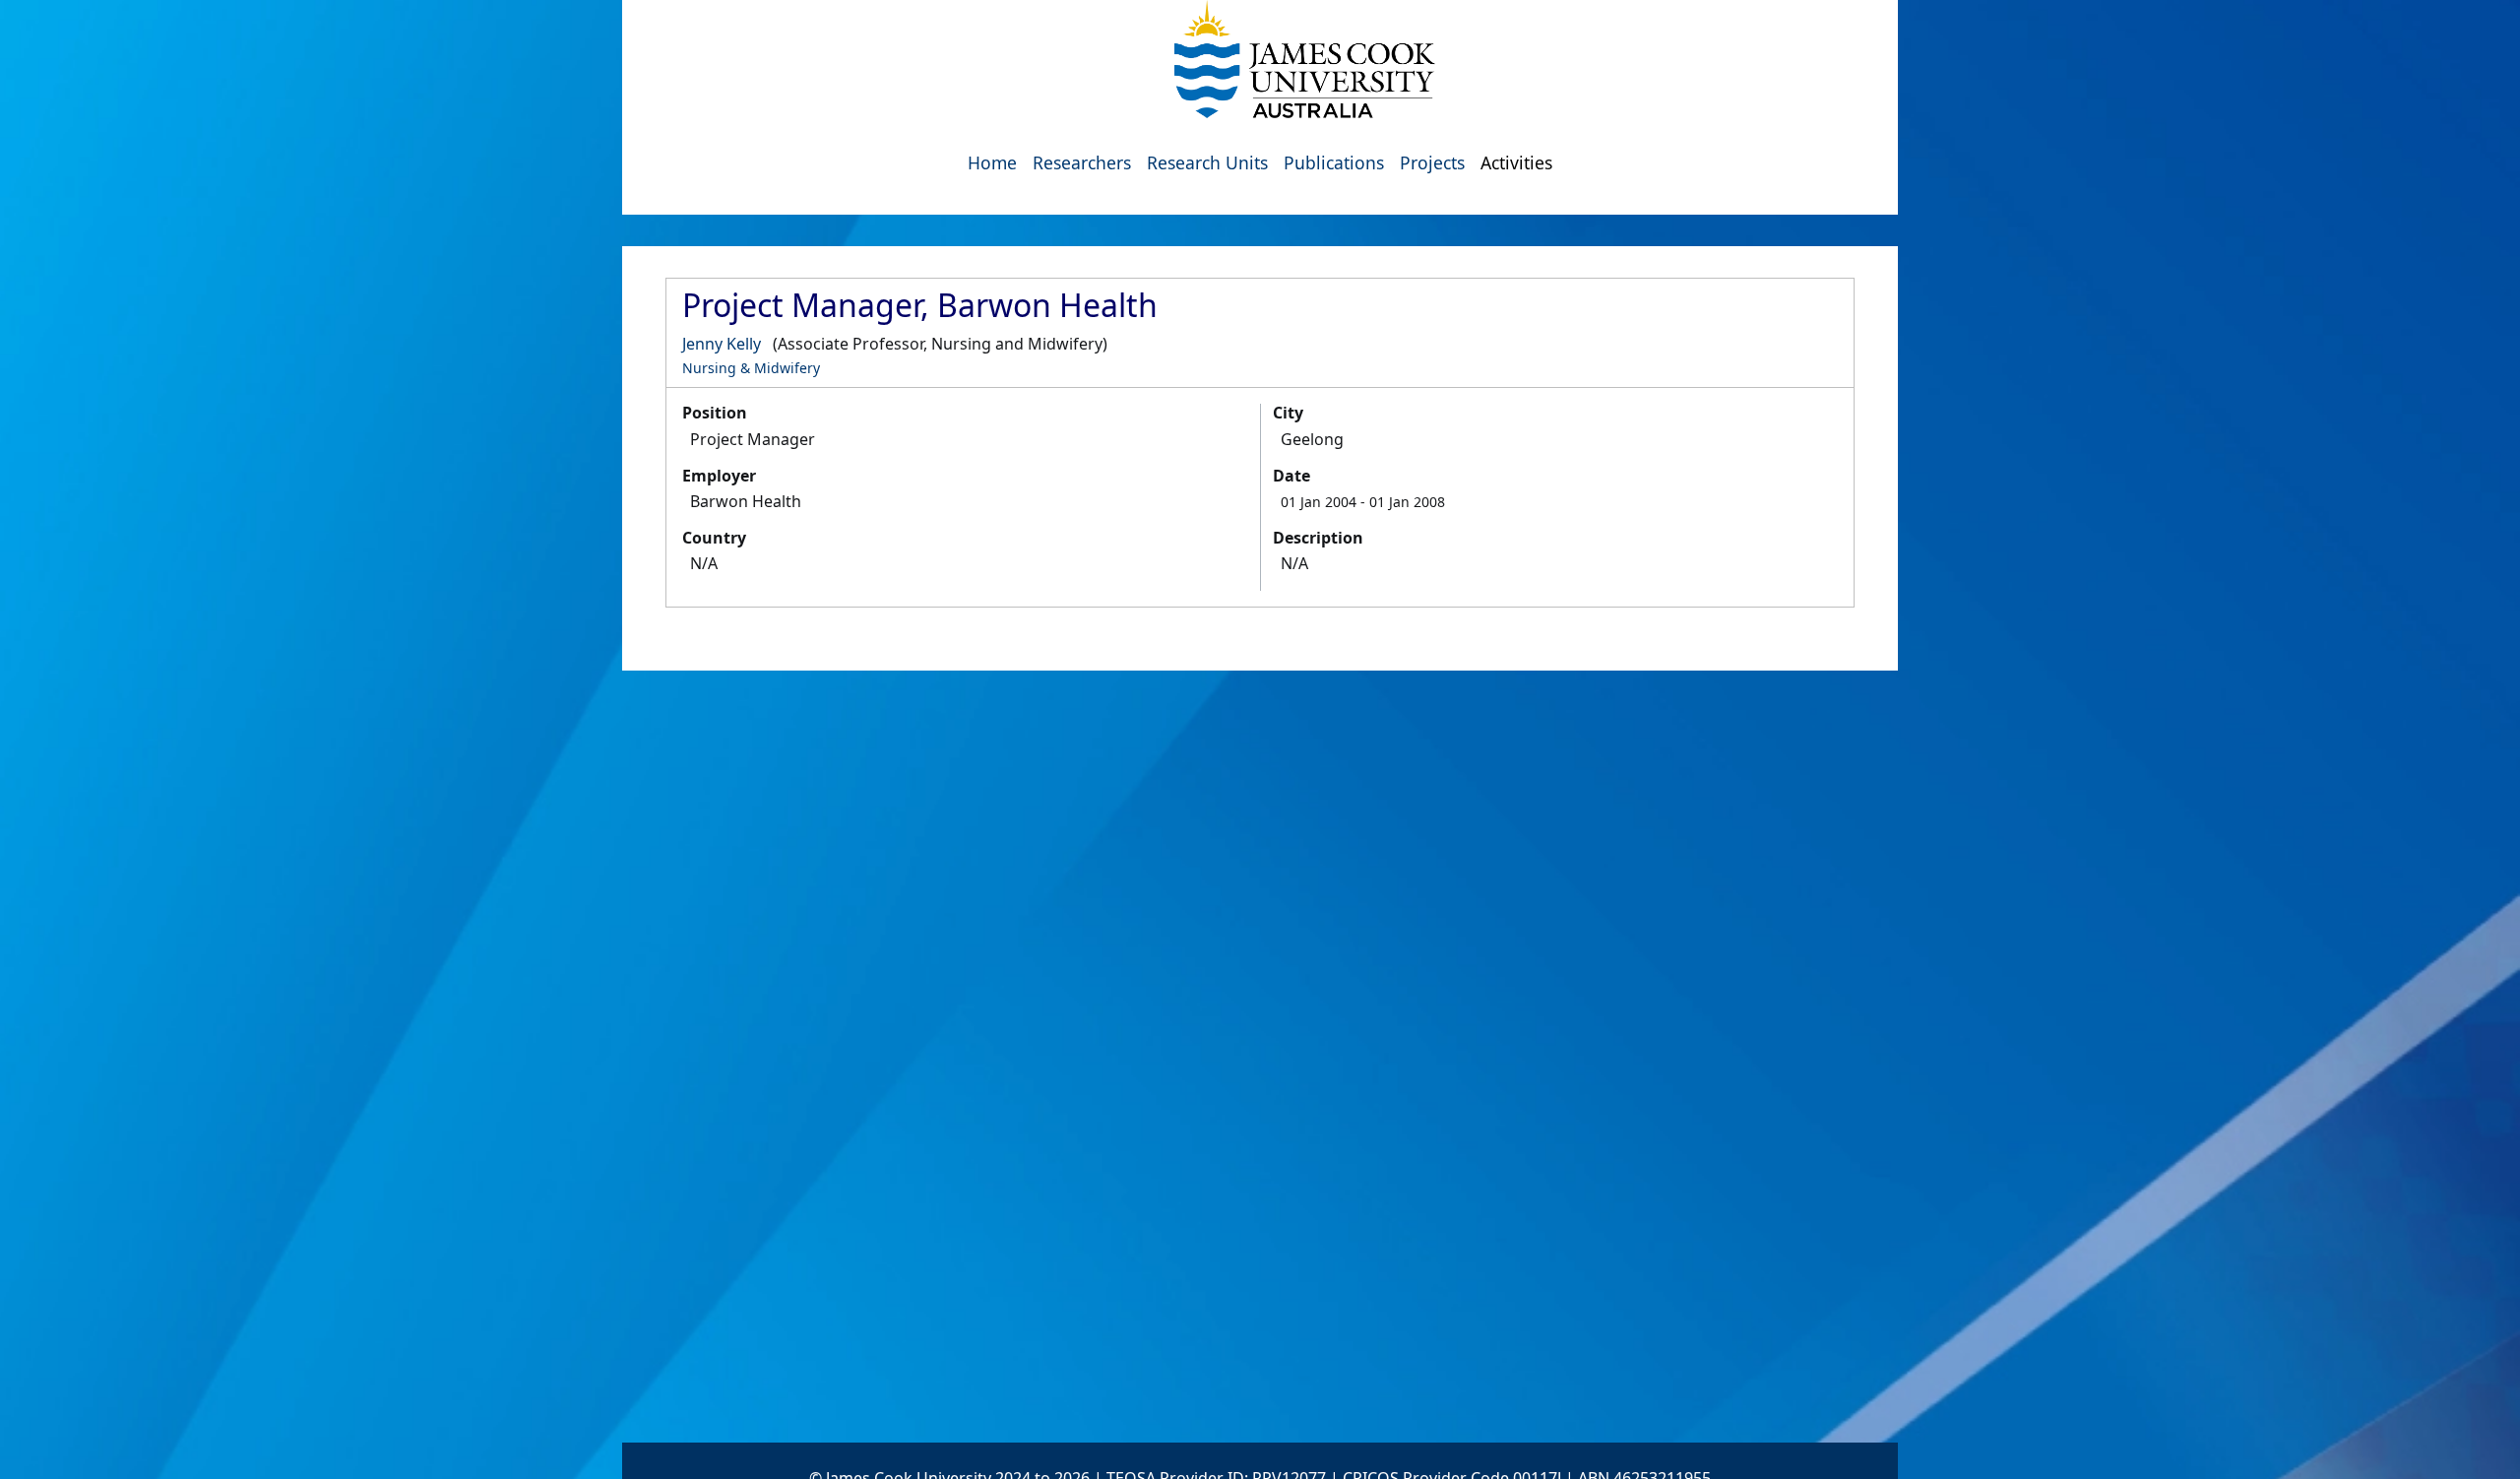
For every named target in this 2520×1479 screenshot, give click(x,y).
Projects (1432, 162)
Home (992, 162)
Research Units (1207, 162)
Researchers (1082, 162)
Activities (1516, 162)
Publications (1334, 162)
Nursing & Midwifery (751, 368)
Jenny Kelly (722, 344)
